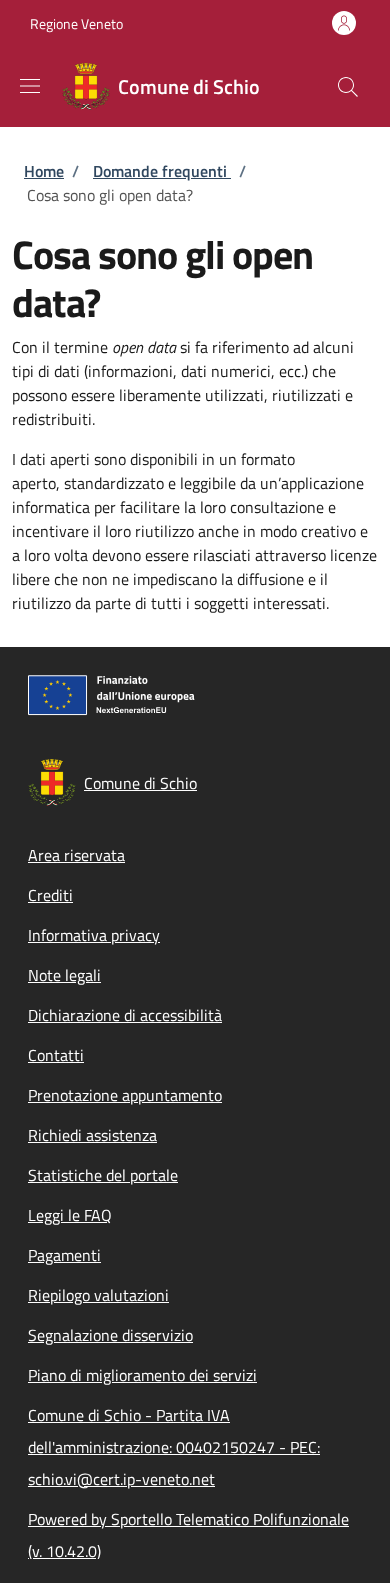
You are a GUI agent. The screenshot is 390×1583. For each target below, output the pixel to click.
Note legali (64, 975)
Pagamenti (64, 1255)
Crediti (50, 895)
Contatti (56, 1055)
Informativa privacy (94, 935)
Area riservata (76, 855)
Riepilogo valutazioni (98, 1295)
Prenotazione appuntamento (125, 1095)
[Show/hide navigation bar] (30, 86)
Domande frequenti (162, 171)
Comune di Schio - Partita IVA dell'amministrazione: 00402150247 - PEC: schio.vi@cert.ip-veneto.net (174, 1447)
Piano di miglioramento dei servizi (142, 1375)
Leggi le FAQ (70, 1215)
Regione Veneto (76, 23)
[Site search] (348, 87)
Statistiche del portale (103, 1175)
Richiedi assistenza (92, 1135)
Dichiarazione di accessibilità (125, 1015)
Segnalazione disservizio (110, 1335)
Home (44, 171)
